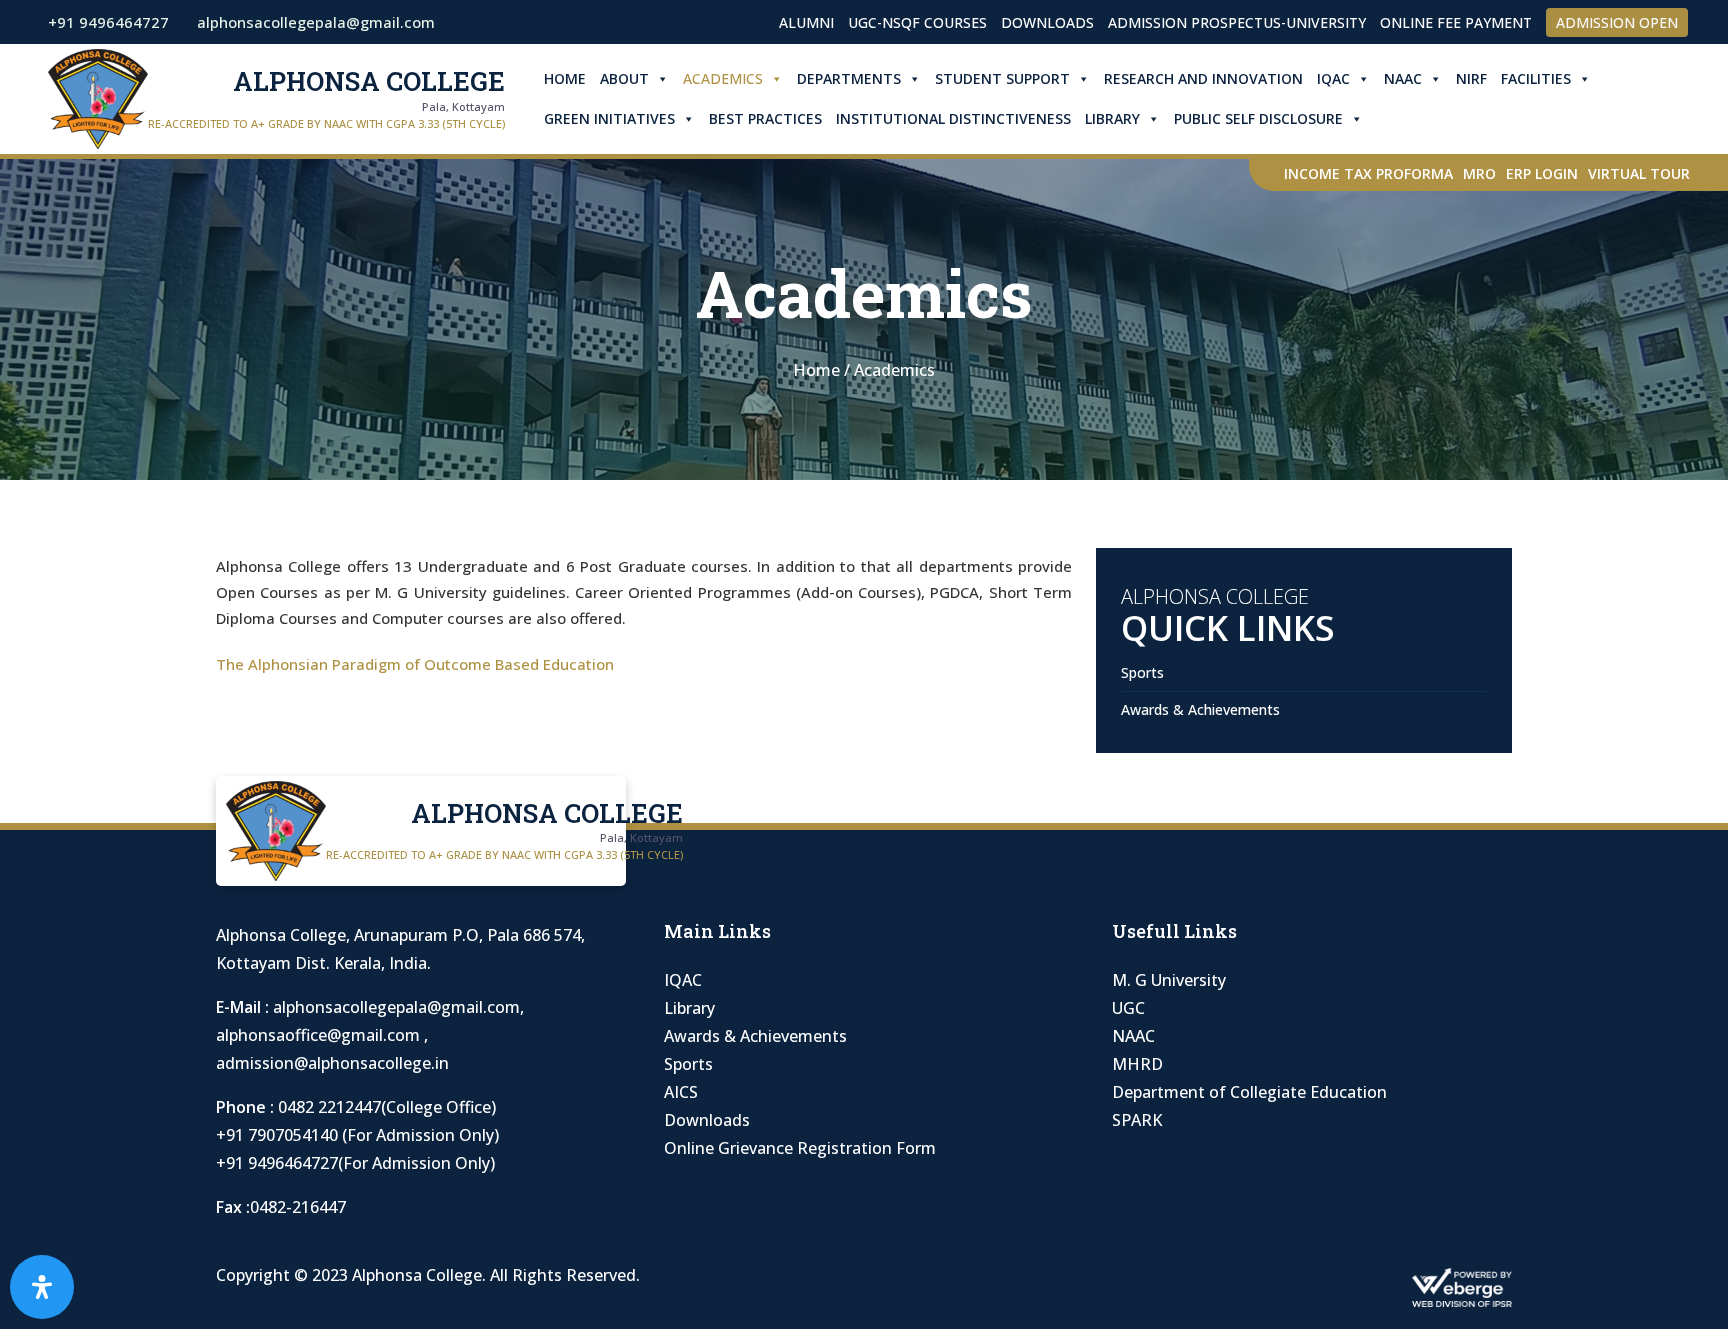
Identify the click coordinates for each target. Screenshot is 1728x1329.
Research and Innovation (1203, 78)
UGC (1128, 1008)
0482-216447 (298, 1207)
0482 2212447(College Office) (387, 1107)
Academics (723, 78)
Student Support (1002, 78)
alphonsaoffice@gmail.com (320, 1035)
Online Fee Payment (1456, 22)
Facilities (1536, 78)
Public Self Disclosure (1258, 118)
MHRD (1137, 1064)
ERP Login (1542, 173)
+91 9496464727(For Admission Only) (355, 1163)
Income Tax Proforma (1368, 173)
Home (565, 78)
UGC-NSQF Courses (917, 22)
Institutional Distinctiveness (953, 118)
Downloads (1047, 22)
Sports (1142, 672)
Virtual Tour (1639, 173)
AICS (681, 1092)
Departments (849, 78)
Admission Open (1617, 22)
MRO (1479, 173)
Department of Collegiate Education (1249, 1092)
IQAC (1333, 78)
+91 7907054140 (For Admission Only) (357, 1135)
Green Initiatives (609, 118)
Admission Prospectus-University (1237, 22)
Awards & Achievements (1200, 709)
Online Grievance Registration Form (800, 1148)
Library (1112, 118)
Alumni (806, 22)
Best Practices (765, 118)
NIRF (1471, 78)
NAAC (1403, 78)
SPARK (1137, 1120)
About (624, 78)
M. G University (1169, 980)
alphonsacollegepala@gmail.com (396, 1007)
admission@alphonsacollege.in (332, 1063)
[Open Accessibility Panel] (42, 1287)
